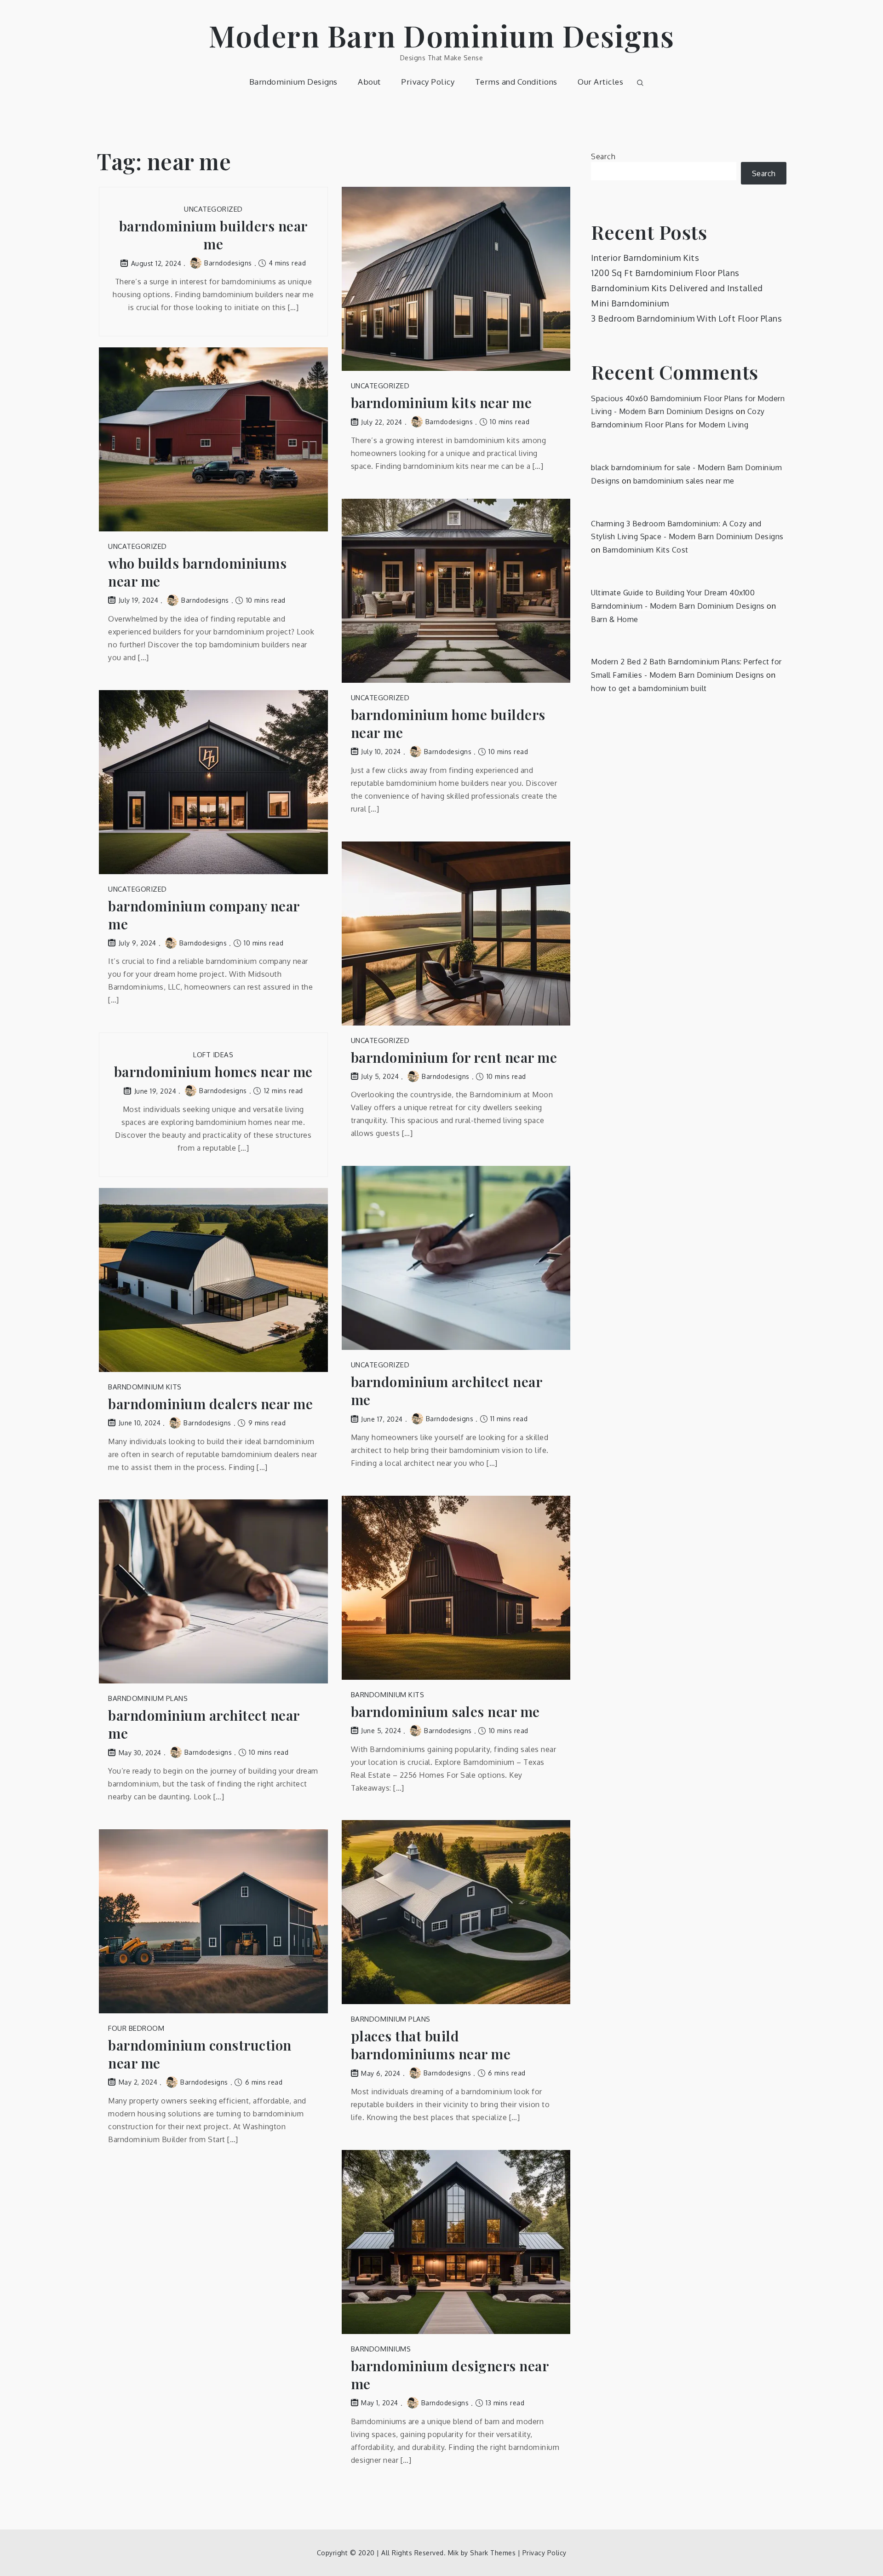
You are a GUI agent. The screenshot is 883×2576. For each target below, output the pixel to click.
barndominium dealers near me (210, 1404)
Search (603, 156)
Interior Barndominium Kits (645, 258)
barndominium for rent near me (454, 1057)
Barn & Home (615, 619)
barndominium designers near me (450, 2375)
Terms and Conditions (516, 82)
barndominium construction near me (200, 2054)
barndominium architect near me (447, 1391)
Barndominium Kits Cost (645, 550)
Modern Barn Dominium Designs (441, 35)
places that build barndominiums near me (431, 2045)
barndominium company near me (204, 915)
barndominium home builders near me (448, 724)
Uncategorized (213, 209)
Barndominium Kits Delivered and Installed (677, 288)
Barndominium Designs (293, 82)
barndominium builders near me (213, 235)
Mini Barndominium (630, 303)
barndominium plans (148, 1698)
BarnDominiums (381, 2349)
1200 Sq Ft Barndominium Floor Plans (665, 273)
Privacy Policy (428, 82)
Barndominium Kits (145, 1387)
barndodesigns (228, 263)
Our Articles (600, 82)
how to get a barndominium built (649, 688)
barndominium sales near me (445, 1712)
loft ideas (213, 1055)
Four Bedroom (136, 2028)
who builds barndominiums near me (197, 572)
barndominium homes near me (213, 1072)
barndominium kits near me (441, 403)
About (369, 82)
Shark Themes (494, 2553)
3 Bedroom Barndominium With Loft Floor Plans (686, 318)
